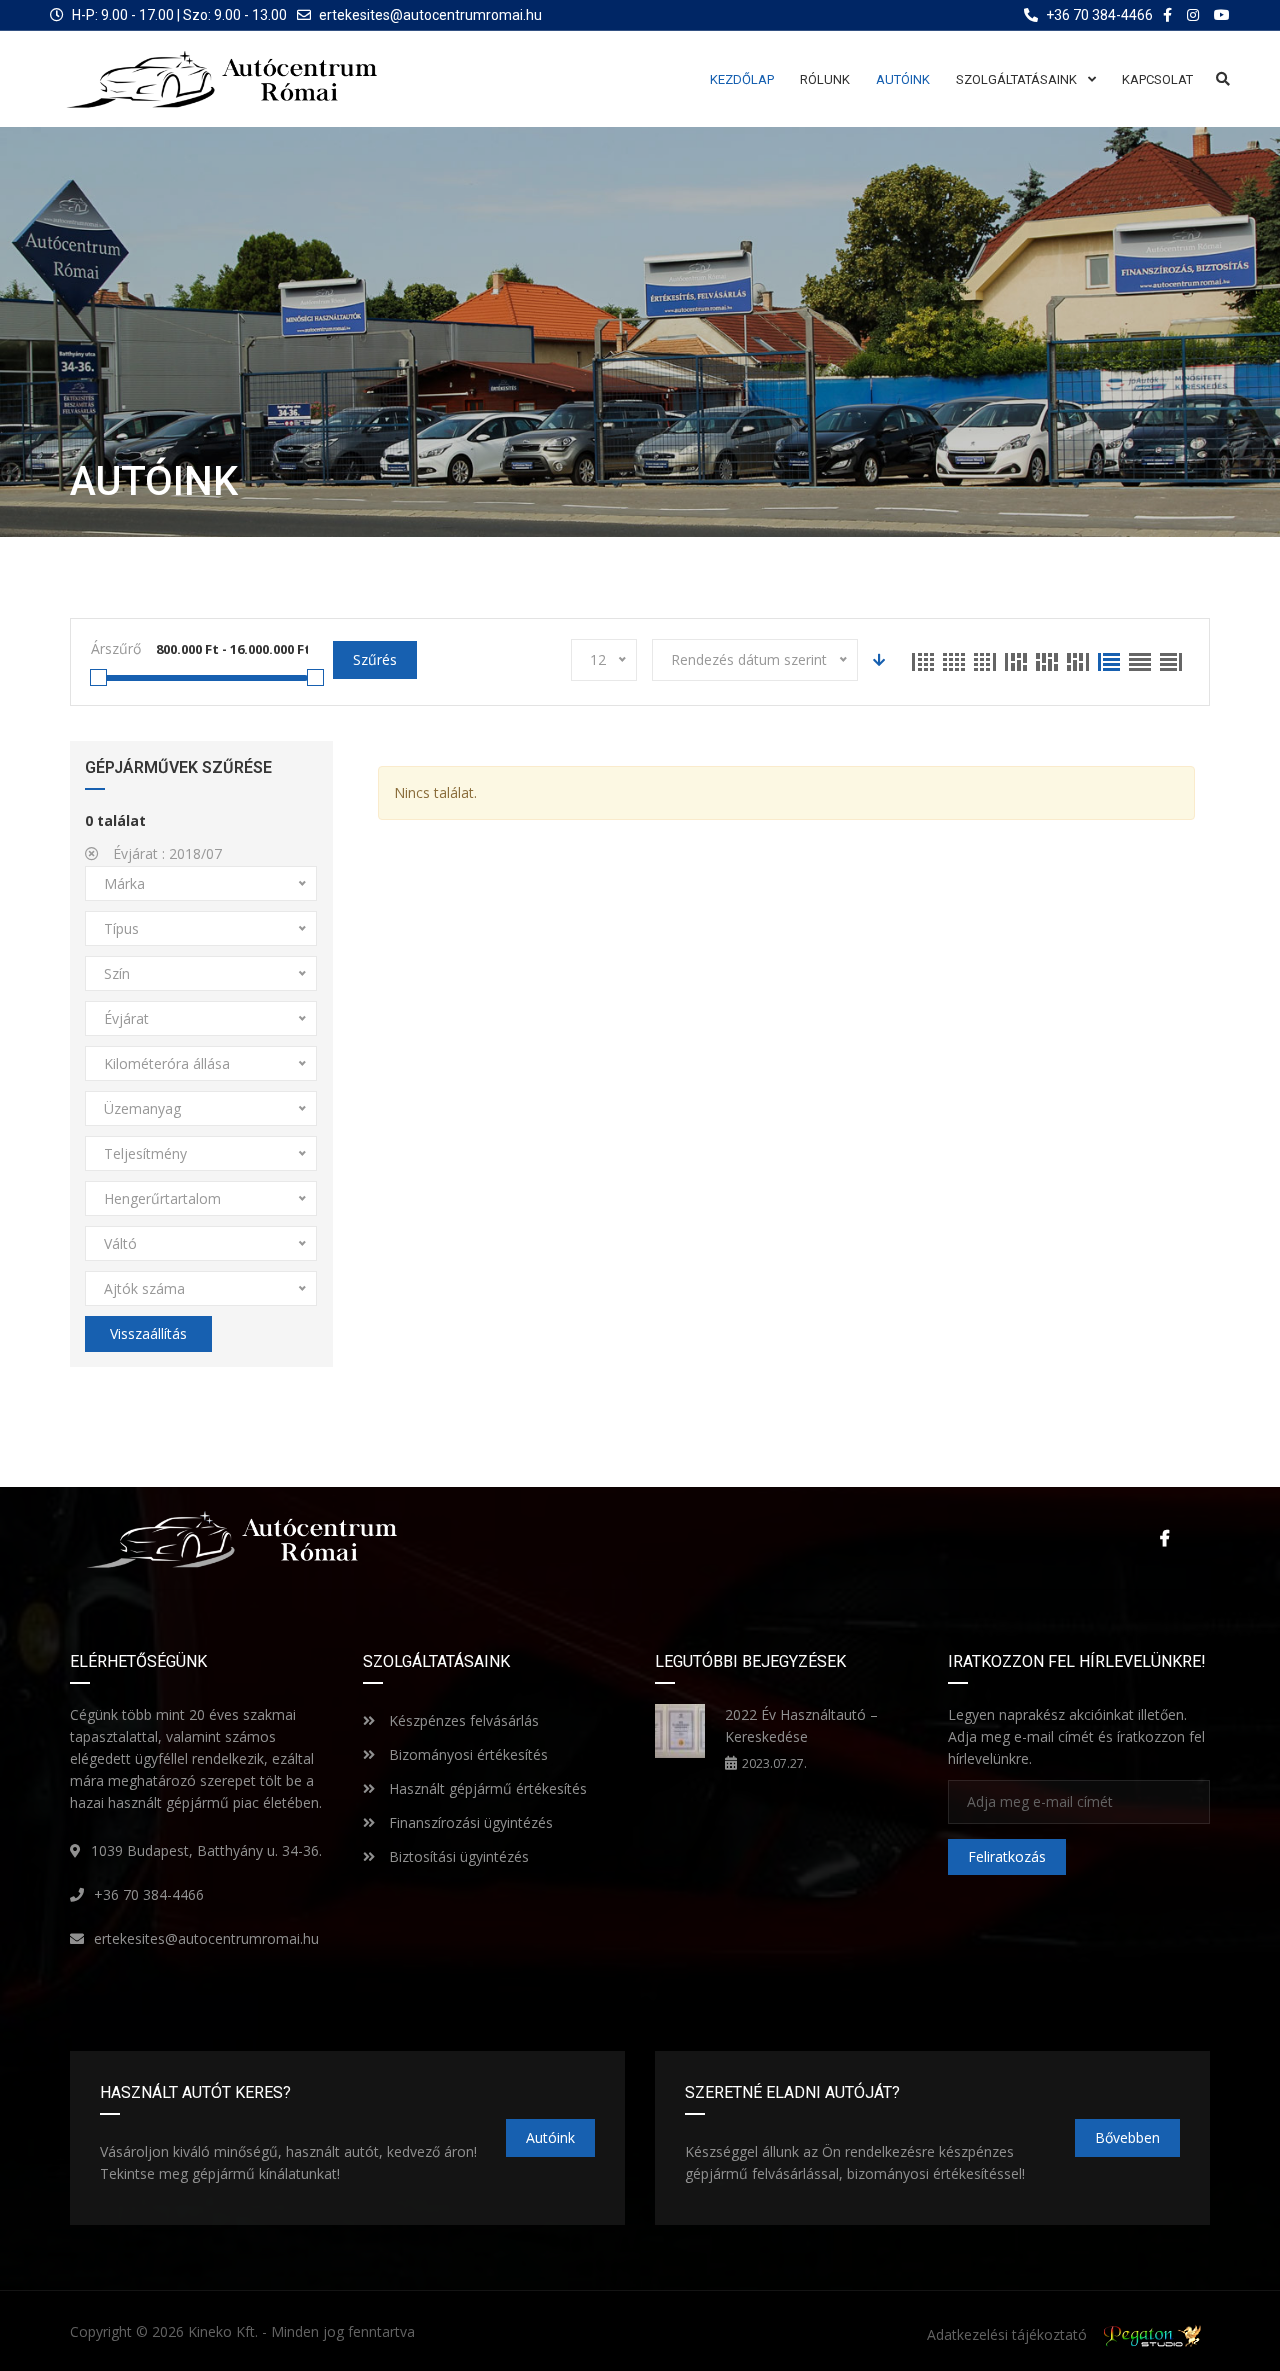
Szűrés (375, 659)
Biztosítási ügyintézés (457, 1856)
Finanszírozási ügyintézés (469, 1822)
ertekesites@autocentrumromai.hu (430, 15)
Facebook (1160, 1538)
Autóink (550, 2137)
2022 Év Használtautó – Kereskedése (801, 1725)
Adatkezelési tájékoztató (1007, 2334)
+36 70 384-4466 (149, 1894)
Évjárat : (165, 853)
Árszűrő (116, 648)
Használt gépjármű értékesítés (486, 1788)
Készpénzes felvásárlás (462, 1720)
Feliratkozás (1007, 1856)
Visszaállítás (148, 1333)
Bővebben (1127, 2137)
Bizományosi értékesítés (466, 1754)
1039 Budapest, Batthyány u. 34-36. (206, 1850)
